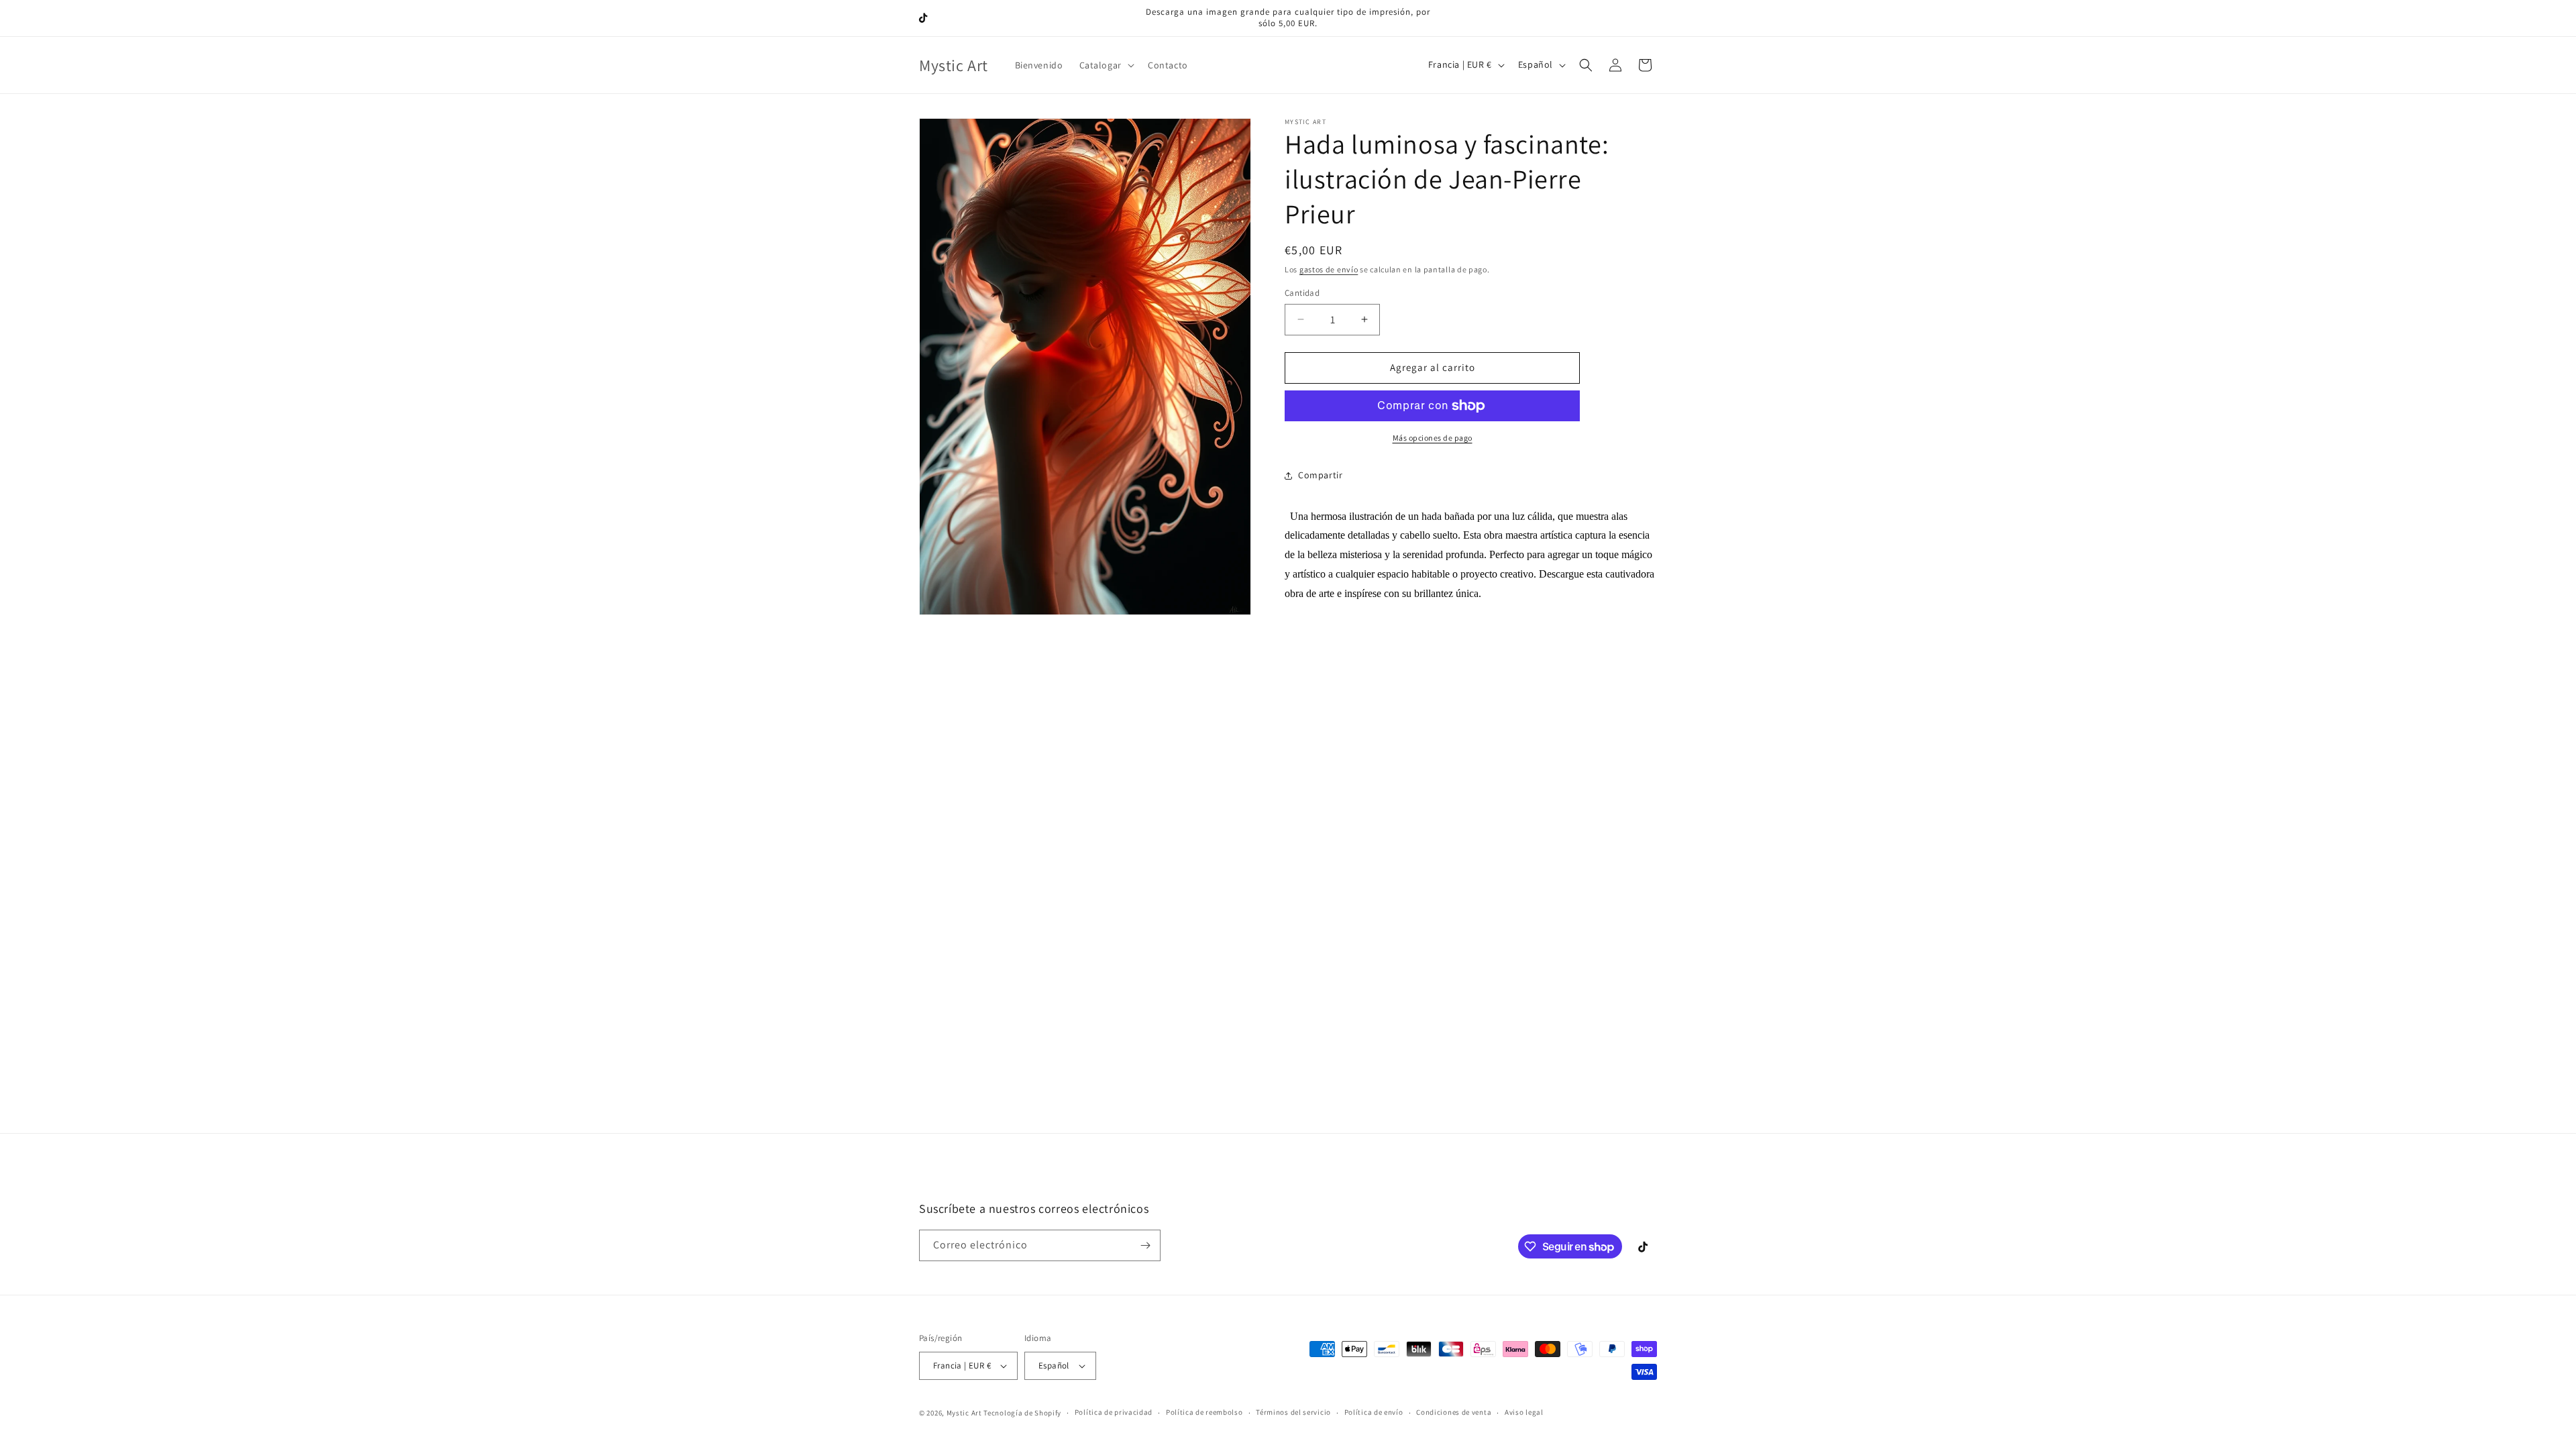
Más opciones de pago (1433, 438)
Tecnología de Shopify (1022, 1413)
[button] (1106, 65)
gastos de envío (1329, 269)
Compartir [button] (1320, 475)
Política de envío (1374, 1412)
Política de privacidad (1114, 1412)
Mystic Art (964, 1413)
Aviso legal (1524, 1412)
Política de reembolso (1204, 1412)
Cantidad (1302, 293)
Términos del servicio (1293, 1412)
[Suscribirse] (1145, 1245)
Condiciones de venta (1454, 1412)
